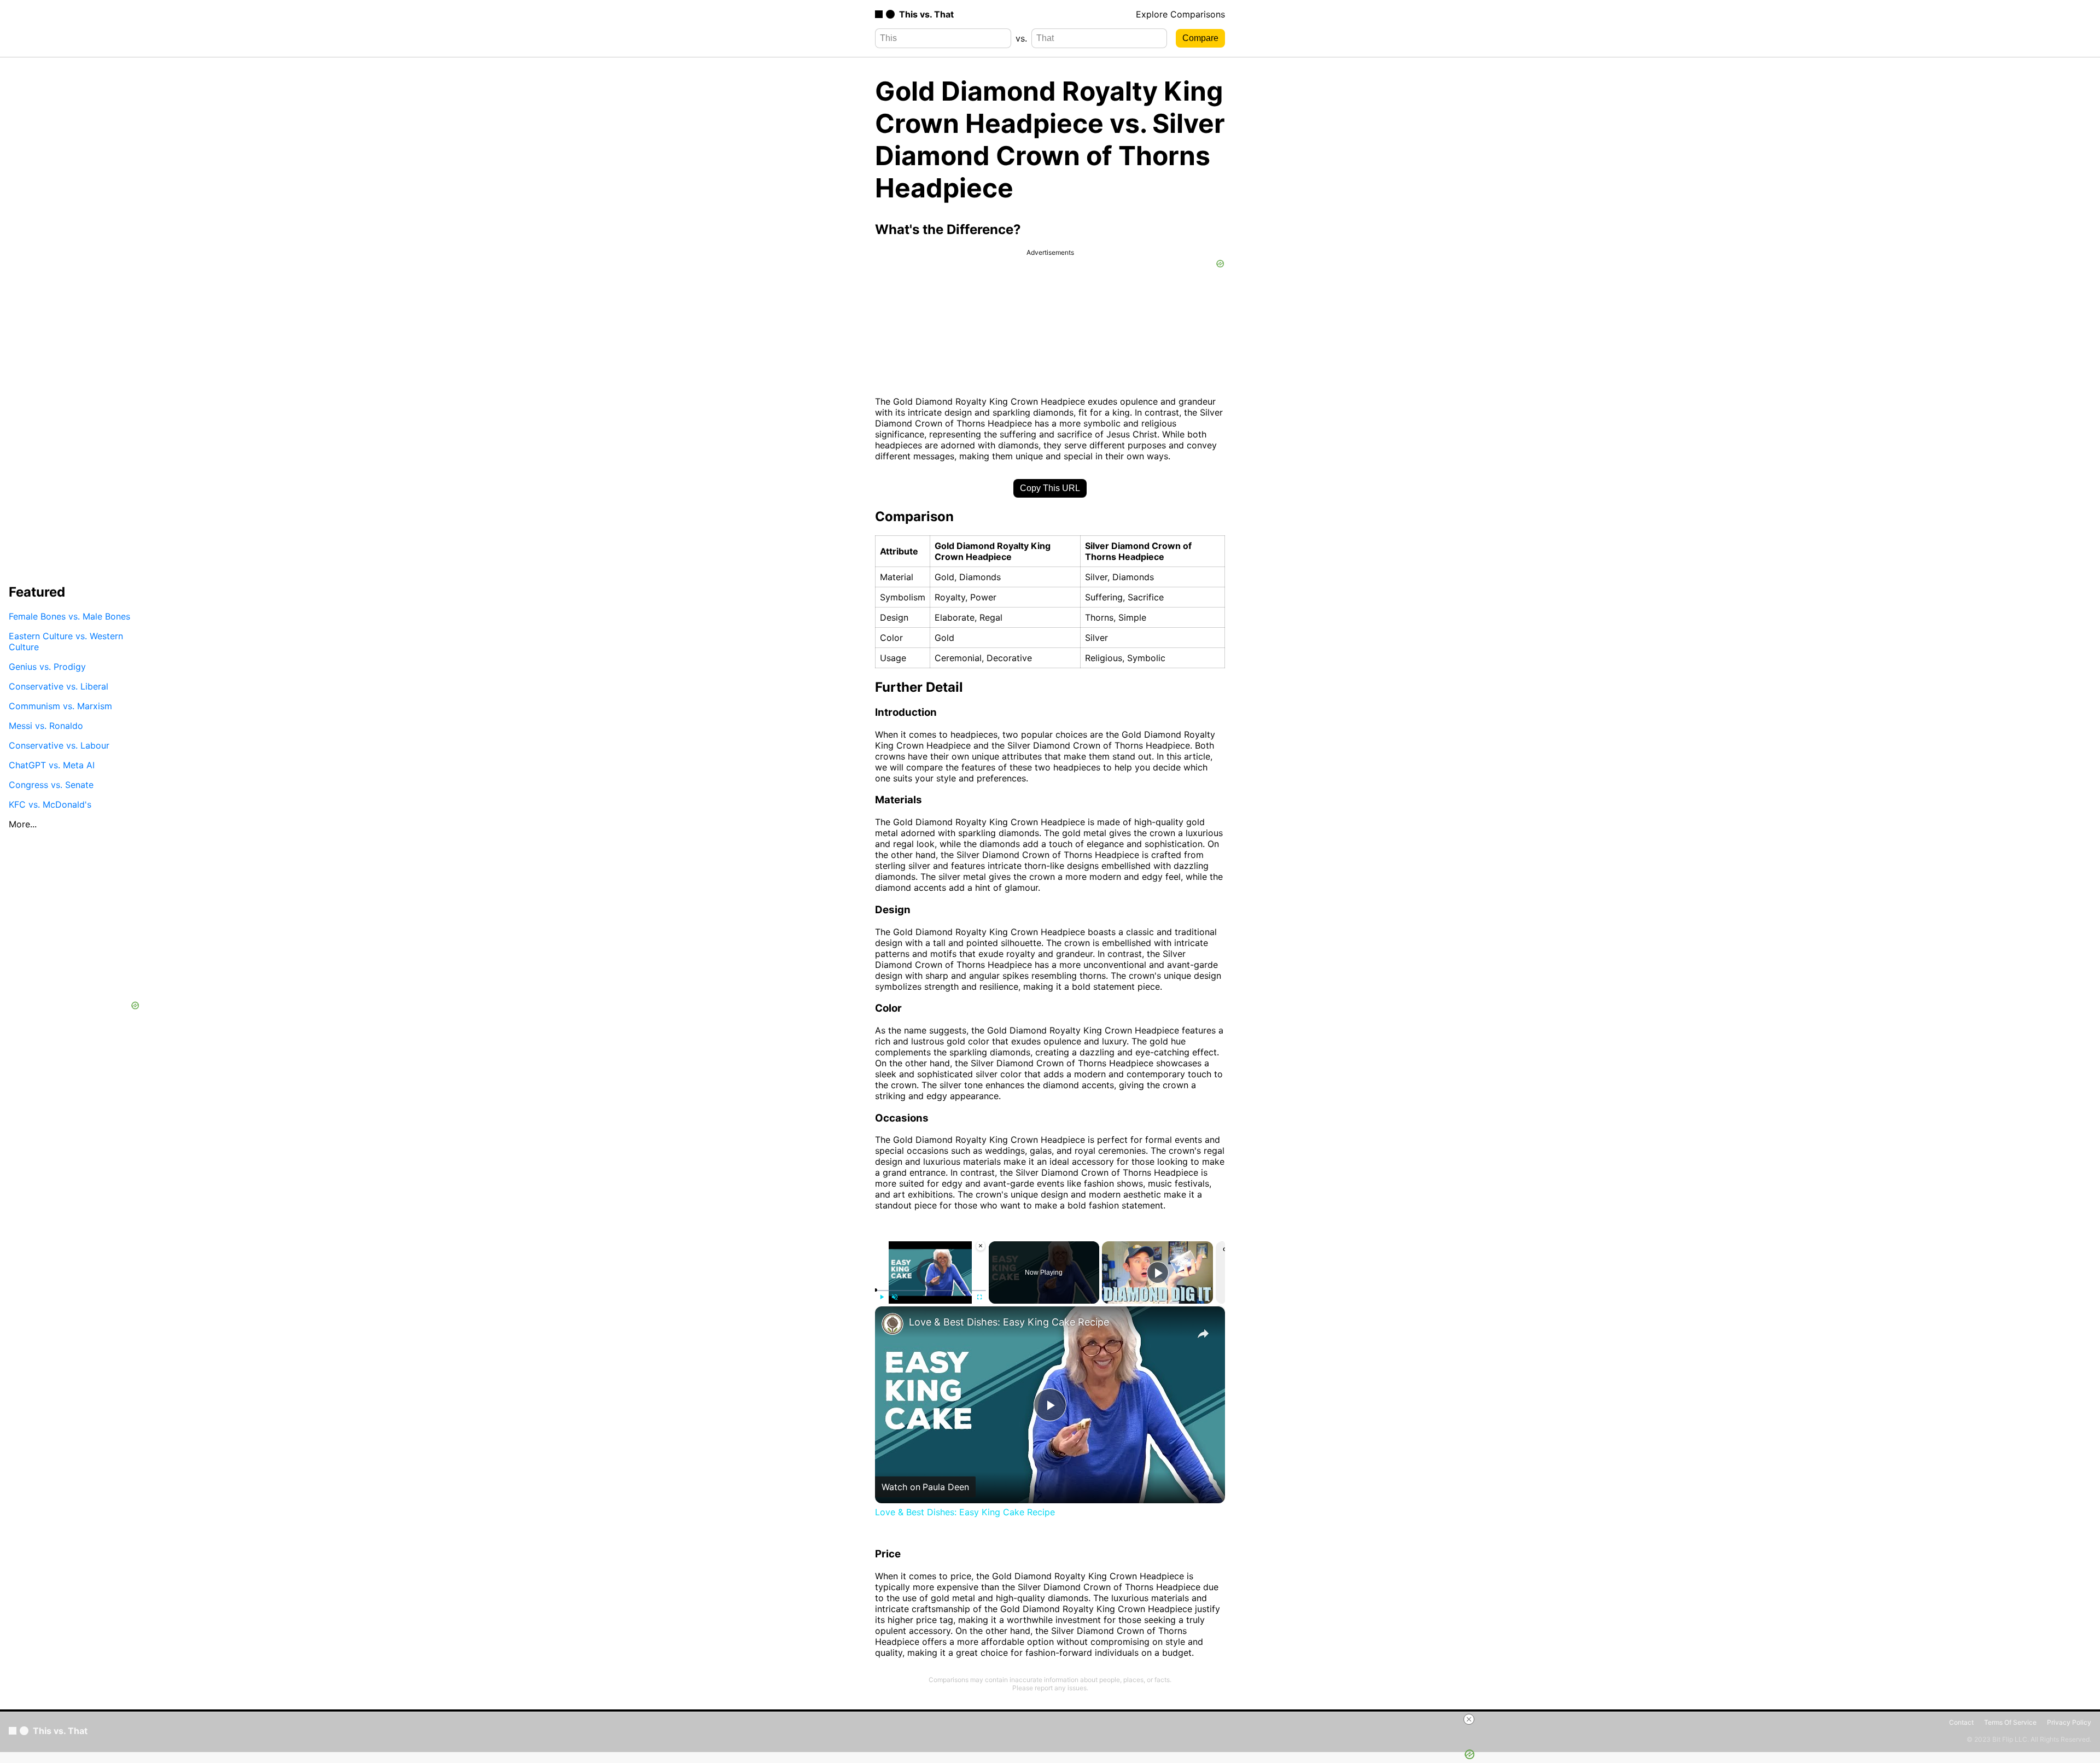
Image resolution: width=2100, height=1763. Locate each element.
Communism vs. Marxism (60, 705)
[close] (1469, 1719)
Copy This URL (1050, 488)
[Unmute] (895, 1297)
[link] (892, 1324)
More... (23, 824)
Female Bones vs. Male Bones (69, 616)
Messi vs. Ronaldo (46, 725)
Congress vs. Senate (51, 784)
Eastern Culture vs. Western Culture (66, 641)
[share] (1203, 1334)
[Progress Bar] (931, 1291)
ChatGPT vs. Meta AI (52, 764)
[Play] (882, 1297)
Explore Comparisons (1180, 14)
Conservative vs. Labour (59, 745)
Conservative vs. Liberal (59, 686)
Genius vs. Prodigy (47, 666)
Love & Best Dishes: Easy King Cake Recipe (1009, 1322)
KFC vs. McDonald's (50, 804)
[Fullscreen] (979, 1297)
